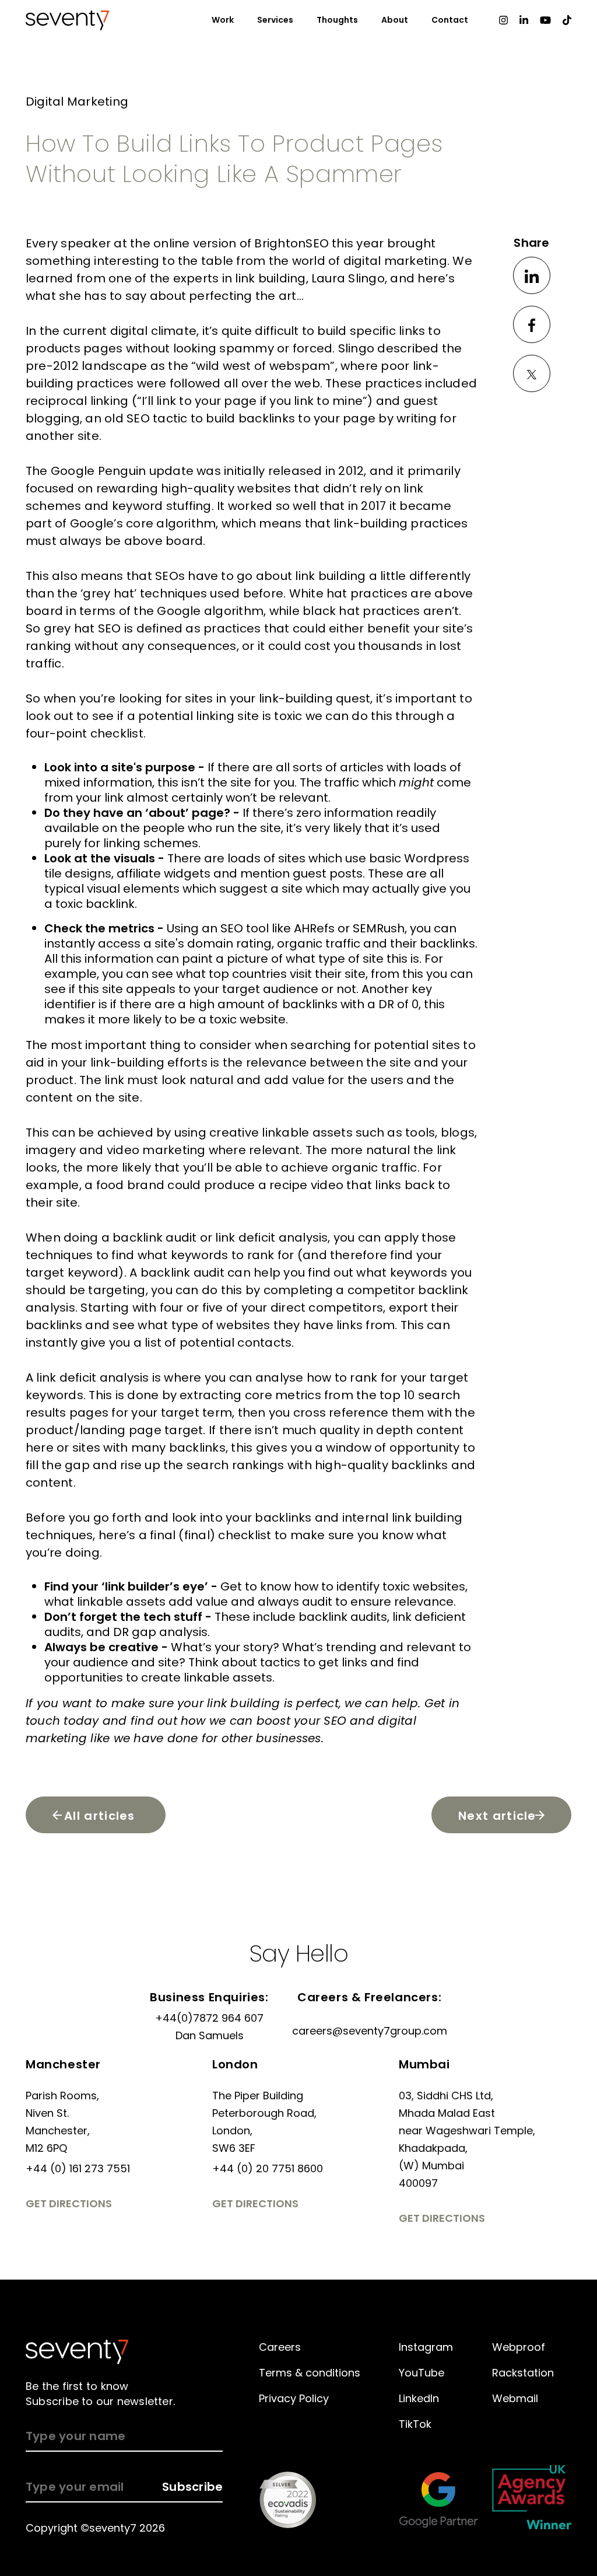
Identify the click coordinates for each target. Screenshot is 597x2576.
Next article (497, 1816)
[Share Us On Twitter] (532, 373)
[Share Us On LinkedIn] (532, 275)
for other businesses (261, 1738)
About (395, 20)
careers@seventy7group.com (370, 2031)
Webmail (515, 2398)
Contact (450, 20)
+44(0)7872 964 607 (209, 2018)
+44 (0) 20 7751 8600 (268, 2168)
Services (275, 20)
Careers (280, 2347)
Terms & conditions (310, 2373)
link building (330, 576)
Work (223, 20)
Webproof (519, 2347)
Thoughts (337, 20)
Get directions (69, 2203)
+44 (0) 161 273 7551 (78, 2168)
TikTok (415, 2424)
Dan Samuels (210, 2035)
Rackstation (523, 2373)
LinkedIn (419, 2398)
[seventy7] (77, 2352)
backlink (138, 1238)
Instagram (426, 2347)
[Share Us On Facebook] (532, 324)
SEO (167, 576)
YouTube (422, 2373)
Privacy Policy (294, 2398)
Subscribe (192, 2487)
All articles (100, 1816)
